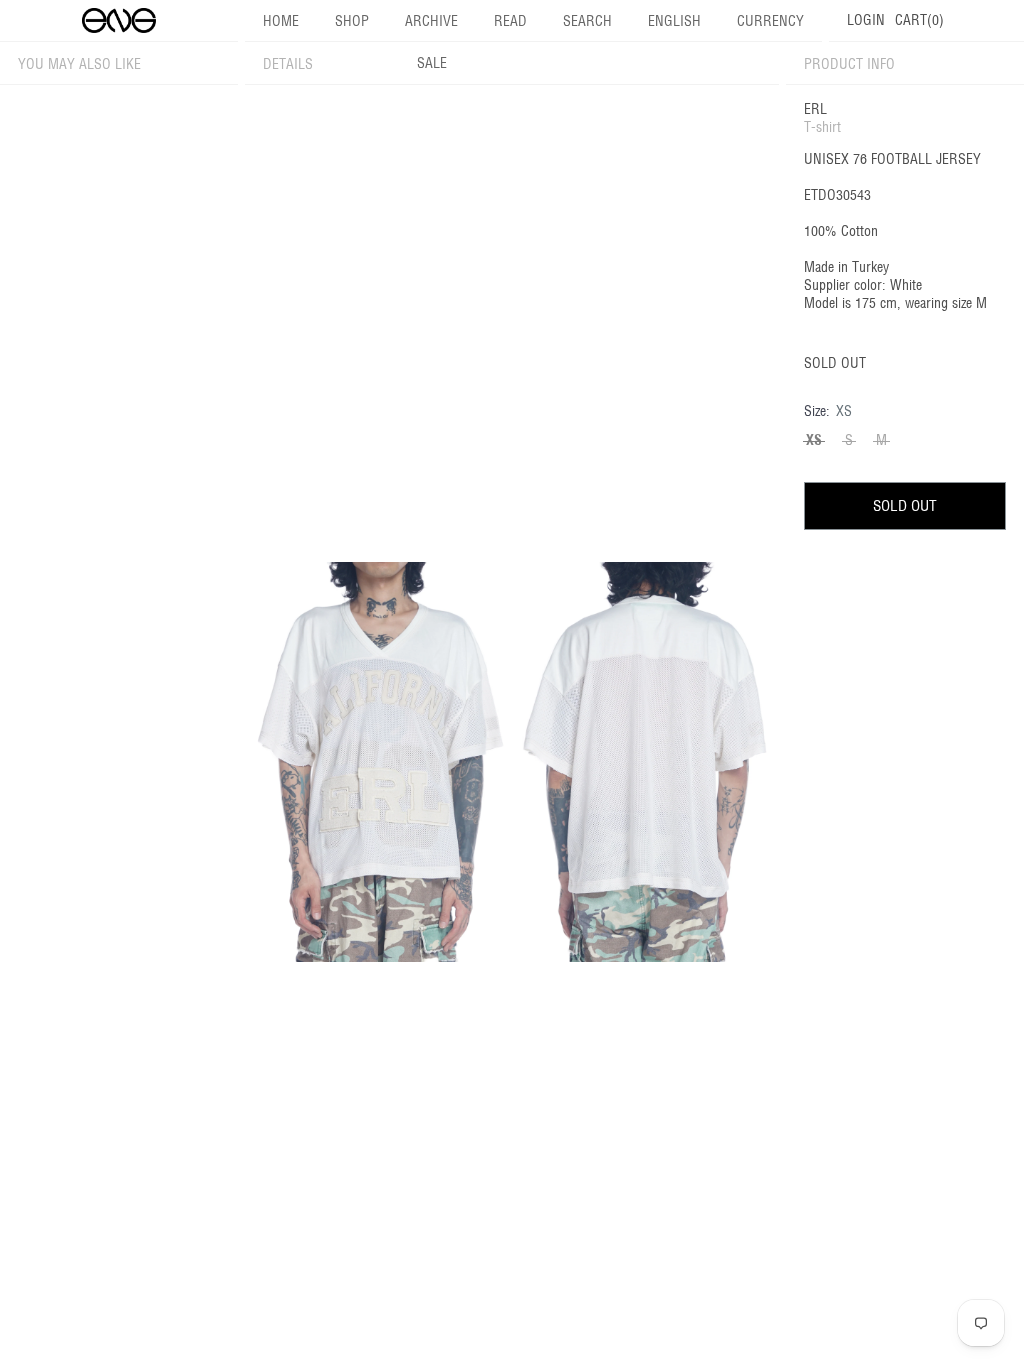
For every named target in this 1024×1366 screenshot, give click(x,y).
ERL (815, 109)
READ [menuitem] (510, 21)
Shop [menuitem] (352, 21)
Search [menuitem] (587, 21)
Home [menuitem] (281, 21)
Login (866, 20)
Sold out (905, 505)
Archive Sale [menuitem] (431, 42)
